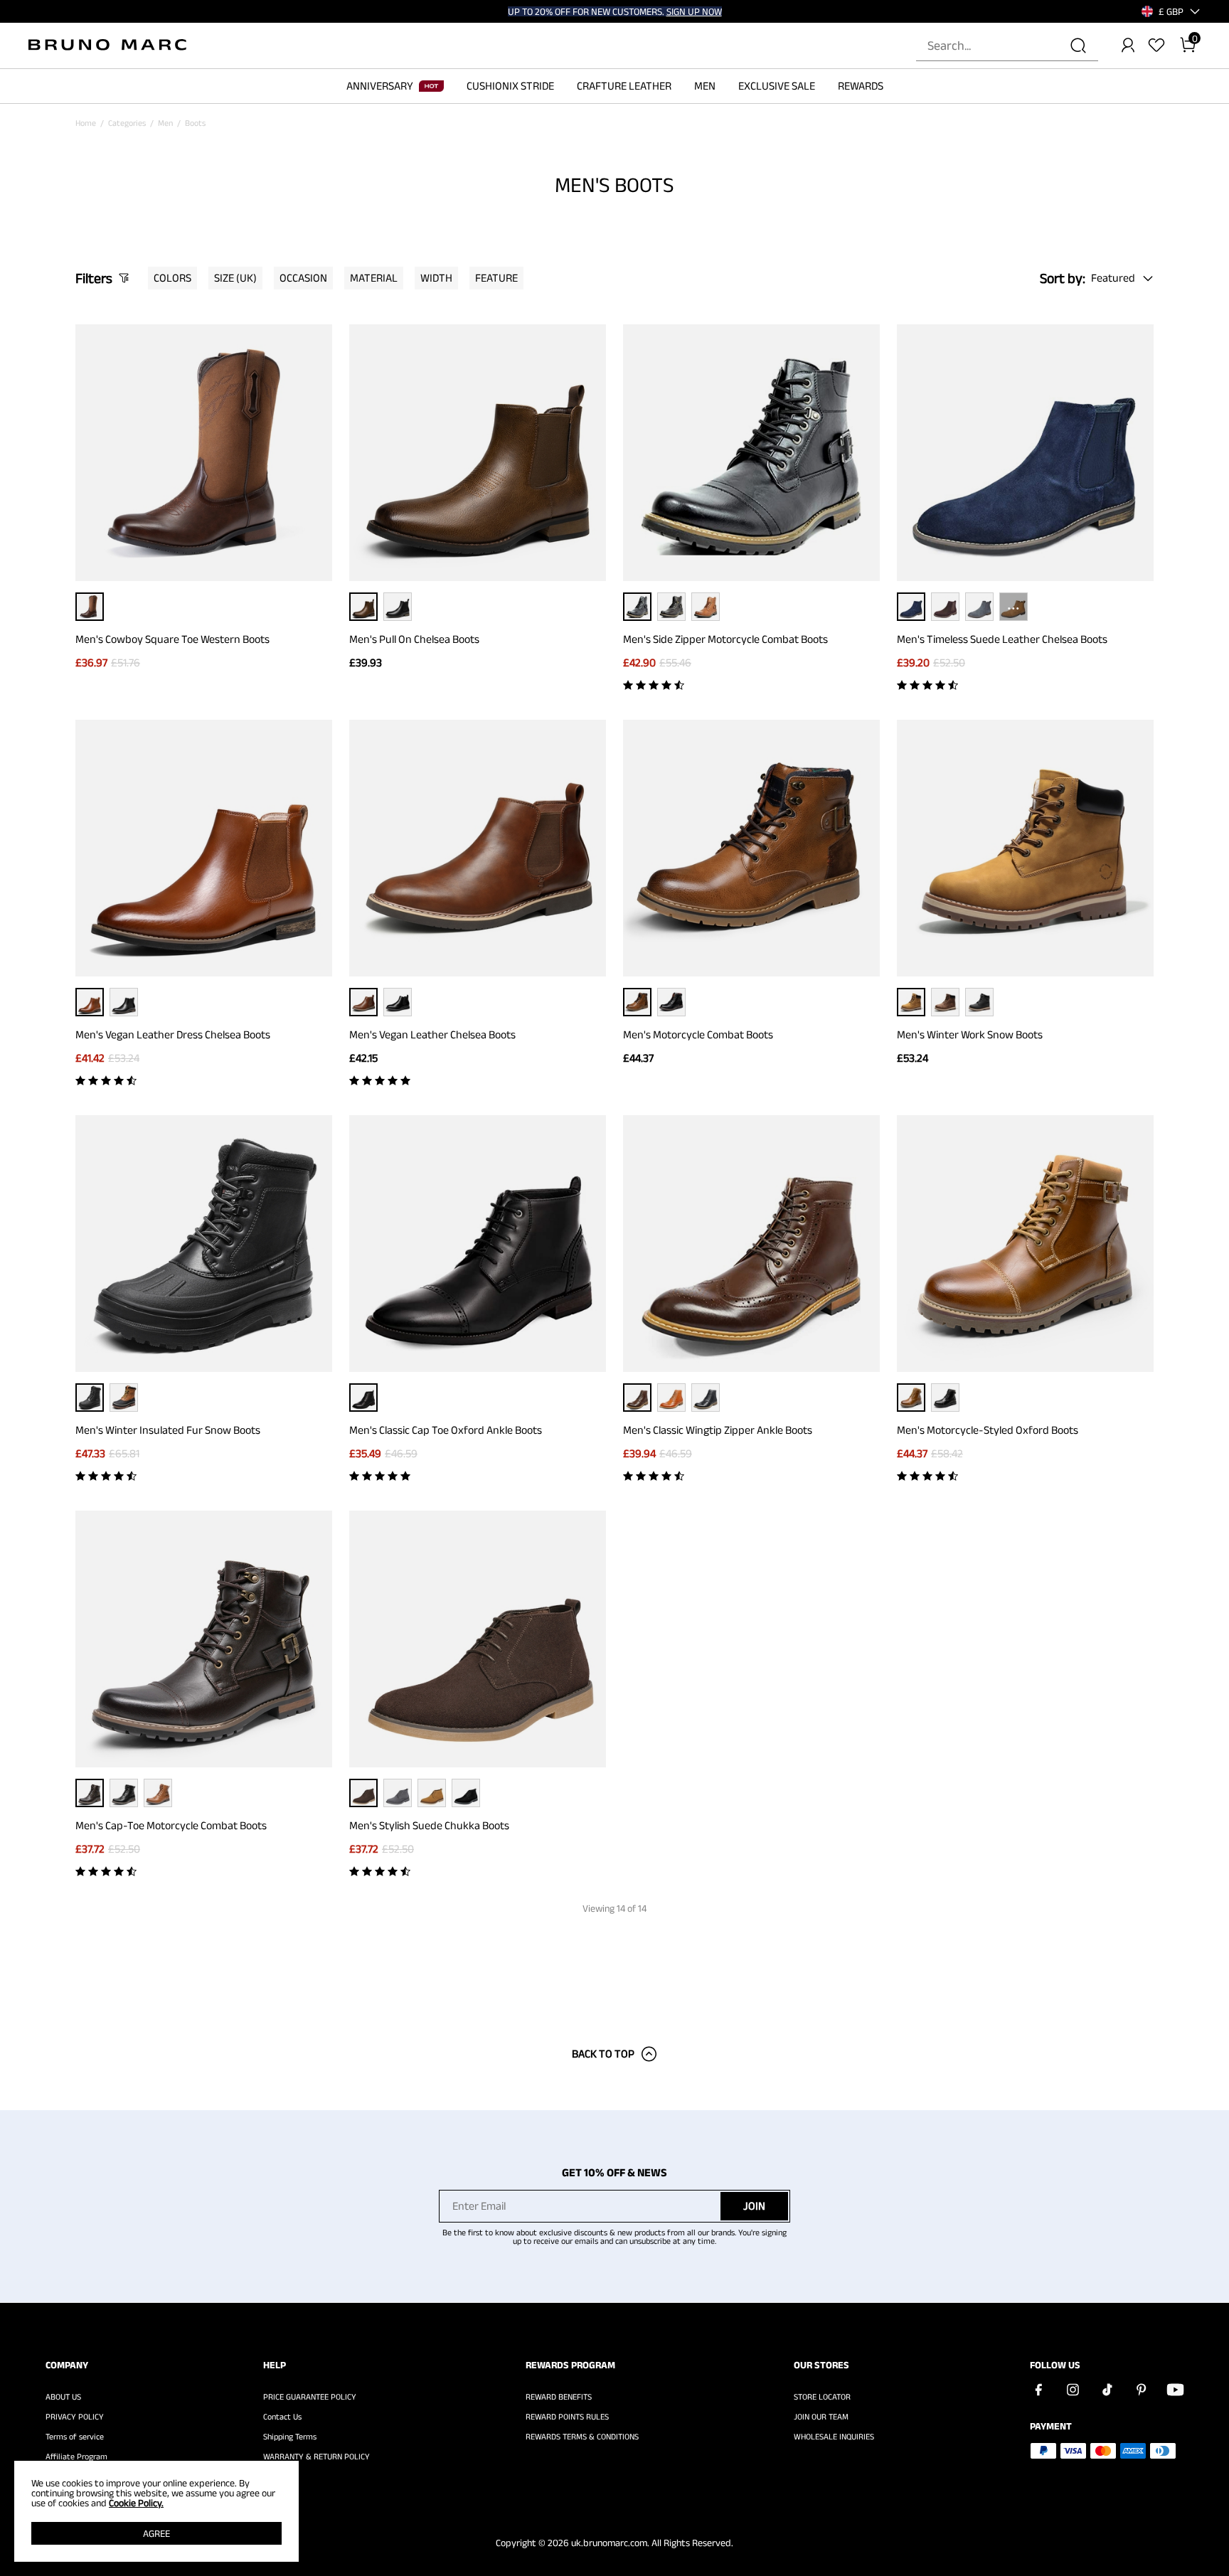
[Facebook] (1038, 2390)
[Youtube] (1175, 2390)
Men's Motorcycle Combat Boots (698, 1034)
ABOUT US (63, 2397)
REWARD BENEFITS (559, 2397)
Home (86, 123)
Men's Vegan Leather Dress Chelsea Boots (173, 1034)
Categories (127, 123)
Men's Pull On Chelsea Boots (414, 639)
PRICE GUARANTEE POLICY (310, 2397)
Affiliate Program (76, 2457)
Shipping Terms (290, 2437)
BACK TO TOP (603, 2054)
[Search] (1078, 46)
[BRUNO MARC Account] (1128, 46)
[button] (1171, 11)
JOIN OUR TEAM (821, 2417)
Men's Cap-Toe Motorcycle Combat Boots (171, 1825)
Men (165, 123)
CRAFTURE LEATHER (624, 86)
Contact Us (282, 2417)
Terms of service (75, 2437)
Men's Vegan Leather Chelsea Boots (432, 1034)
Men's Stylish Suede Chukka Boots (429, 1825)
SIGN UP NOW (694, 11)
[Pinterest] (1141, 2390)
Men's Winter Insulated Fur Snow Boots (168, 1430)
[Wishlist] (1156, 46)
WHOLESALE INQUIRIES (834, 2437)
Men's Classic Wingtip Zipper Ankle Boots (718, 1430)
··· (1013, 606)
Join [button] (754, 2206)
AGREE (156, 2533)
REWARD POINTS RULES (567, 2417)
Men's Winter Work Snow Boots (970, 1034)
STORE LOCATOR (822, 2397)
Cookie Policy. (136, 2503)
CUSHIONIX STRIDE (510, 86)
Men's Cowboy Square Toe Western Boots (172, 639)
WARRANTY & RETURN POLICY (316, 2457)
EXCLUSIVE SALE (777, 86)
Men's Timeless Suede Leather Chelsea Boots (1002, 639)
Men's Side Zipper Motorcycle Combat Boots (725, 639)
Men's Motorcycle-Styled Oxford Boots (988, 1430)
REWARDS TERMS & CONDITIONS (582, 2437)
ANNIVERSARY (380, 86)
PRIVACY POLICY (75, 2417)
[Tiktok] (1107, 2390)
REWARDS (861, 86)
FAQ (270, 2476)
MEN (705, 86)
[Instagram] (1073, 2390)
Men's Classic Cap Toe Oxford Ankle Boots (446, 1430)
